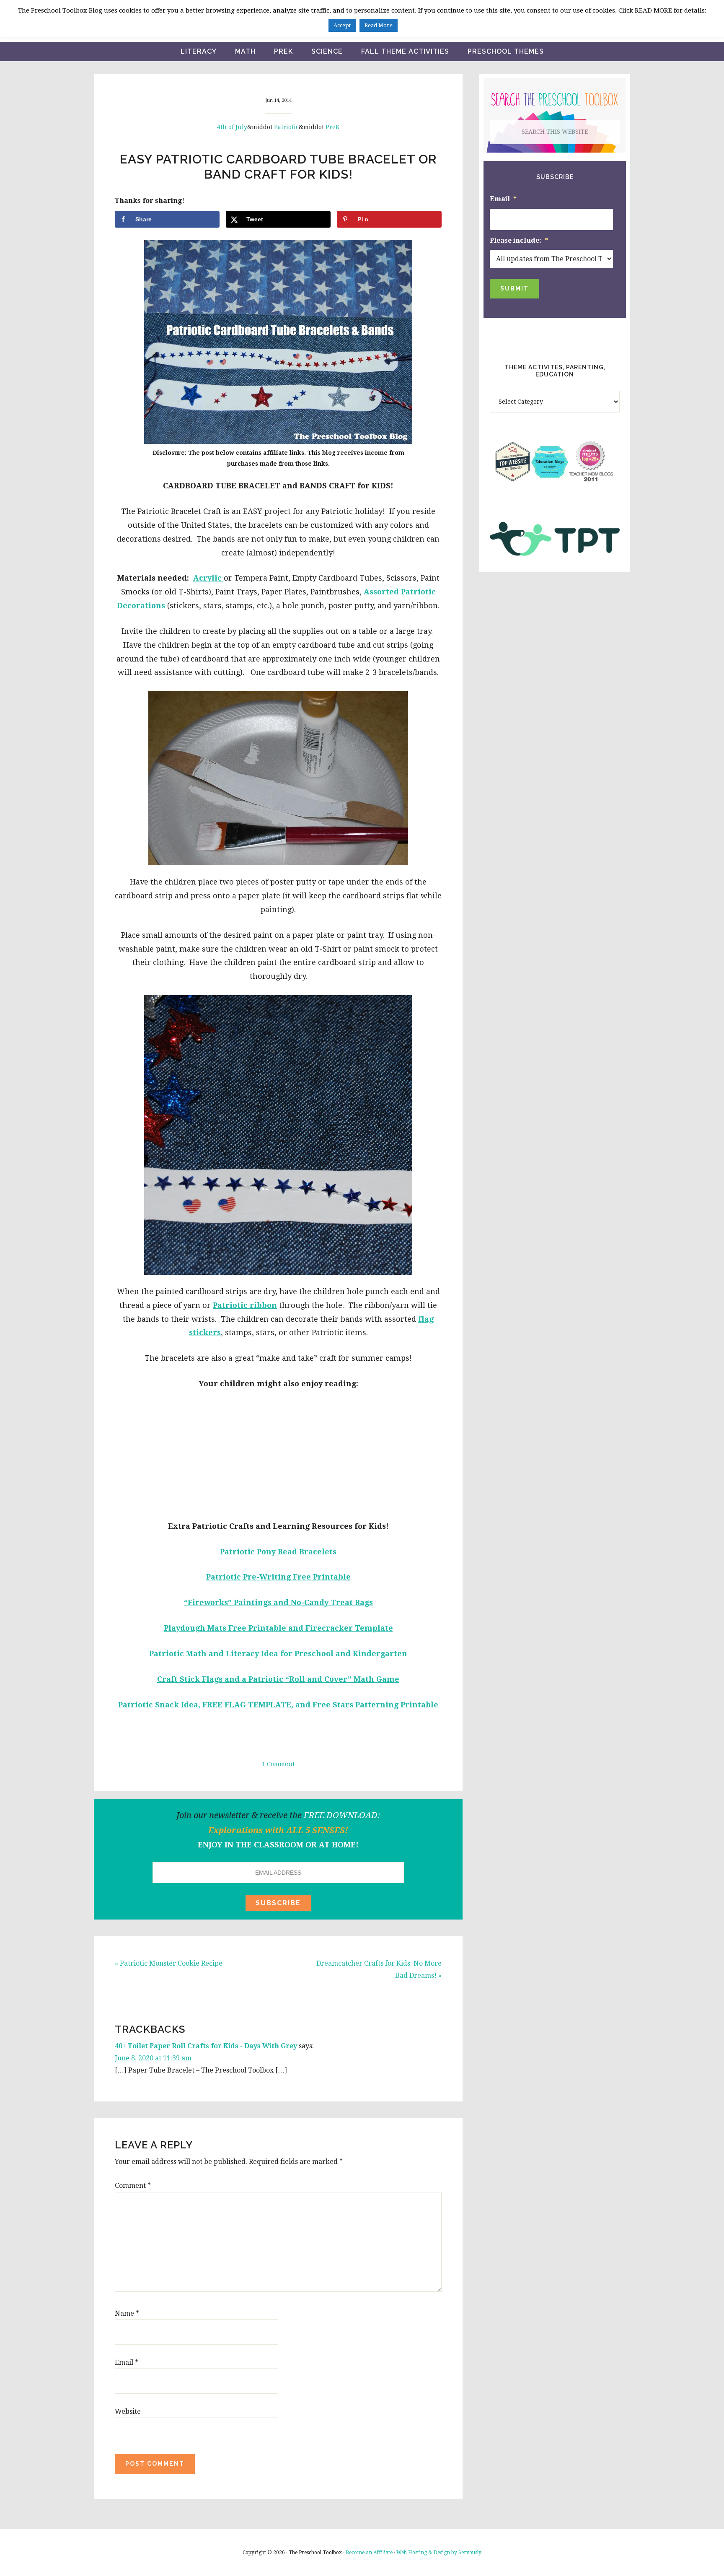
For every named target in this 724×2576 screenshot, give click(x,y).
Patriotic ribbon (245, 1305)
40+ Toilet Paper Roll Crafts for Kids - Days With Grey (206, 2046)
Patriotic (286, 127)
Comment (133, 2186)
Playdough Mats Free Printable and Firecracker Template (278, 1628)
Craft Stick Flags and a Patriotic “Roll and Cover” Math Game (278, 1679)
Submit (515, 288)
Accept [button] (342, 25)
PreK (333, 127)
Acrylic (208, 578)
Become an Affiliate (369, 2553)
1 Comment (278, 1764)
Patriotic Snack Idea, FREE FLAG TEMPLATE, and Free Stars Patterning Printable (278, 1705)
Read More (379, 25)
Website (128, 2411)
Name (127, 2313)
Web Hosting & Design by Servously (439, 2553)
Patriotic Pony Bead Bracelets (278, 1552)
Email (127, 2362)
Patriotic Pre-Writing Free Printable (278, 1577)
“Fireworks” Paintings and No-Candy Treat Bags (278, 1602)
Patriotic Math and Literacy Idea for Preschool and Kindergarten (278, 1654)
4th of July (232, 127)
